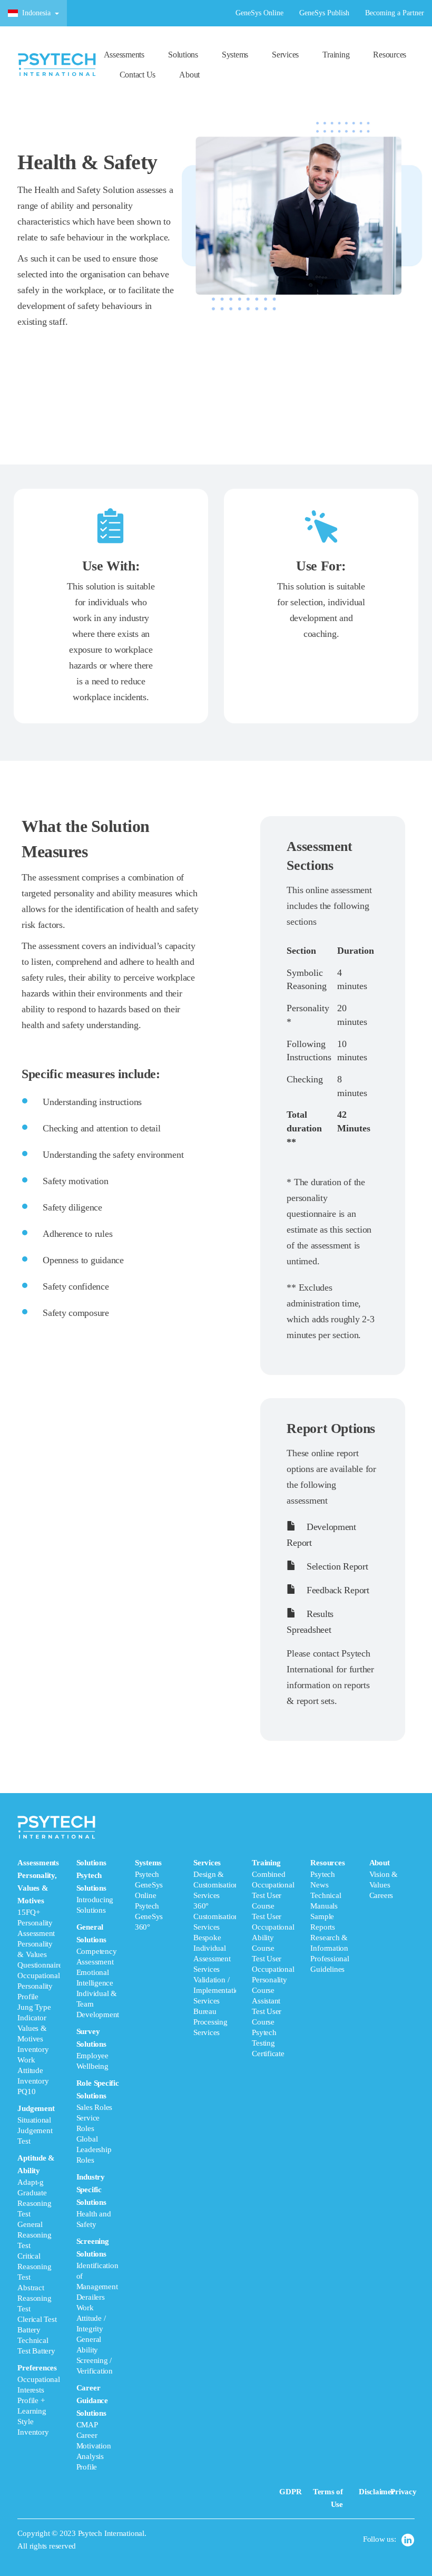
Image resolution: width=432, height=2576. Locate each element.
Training (336, 55)
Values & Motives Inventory (33, 2039)
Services (285, 55)
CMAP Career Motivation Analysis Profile (94, 2446)
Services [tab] (215, 1948)
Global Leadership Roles (94, 2149)
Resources (390, 55)
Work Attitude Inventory (33, 2070)
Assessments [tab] (39, 2147)
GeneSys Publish (324, 13)
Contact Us (138, 75)
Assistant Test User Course (267, 2011)
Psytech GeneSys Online (149, 1885)
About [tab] (384, 1879)
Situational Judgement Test (35, 2130)
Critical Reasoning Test (34, 2267)
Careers (381, 1895)
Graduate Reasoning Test (34, 2203)
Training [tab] (273, 1958)
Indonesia (36, 13)
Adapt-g (30, 2182)
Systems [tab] (149, 1895)
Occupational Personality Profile (38, 1986)
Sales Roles (95, 2107)
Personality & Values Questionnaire (40, 1954)
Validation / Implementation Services (218, 1990)
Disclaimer (377, 2492)
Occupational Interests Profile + (38, 2390)
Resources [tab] (330, 1916)
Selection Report (336, 1566)
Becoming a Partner (395, 13)
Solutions (183, 55)
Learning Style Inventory (33, 2422)
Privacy (403, 2492)
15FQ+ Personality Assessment (36, 1923)
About (189, 75)
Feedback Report (336, 1590)
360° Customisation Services (216, 1916)
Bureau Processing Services (210, 2022)
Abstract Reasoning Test (34, 2298)
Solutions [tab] (98, 2165)
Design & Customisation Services (216, 1885)
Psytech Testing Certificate (268, 2043)
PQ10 (26, 2091)
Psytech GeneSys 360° (149, 1916)
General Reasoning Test (34, 2235)
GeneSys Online (259, 13)
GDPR (290, 2492)
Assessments (124, 55)
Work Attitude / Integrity (91, 2318)
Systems (235, 55)
